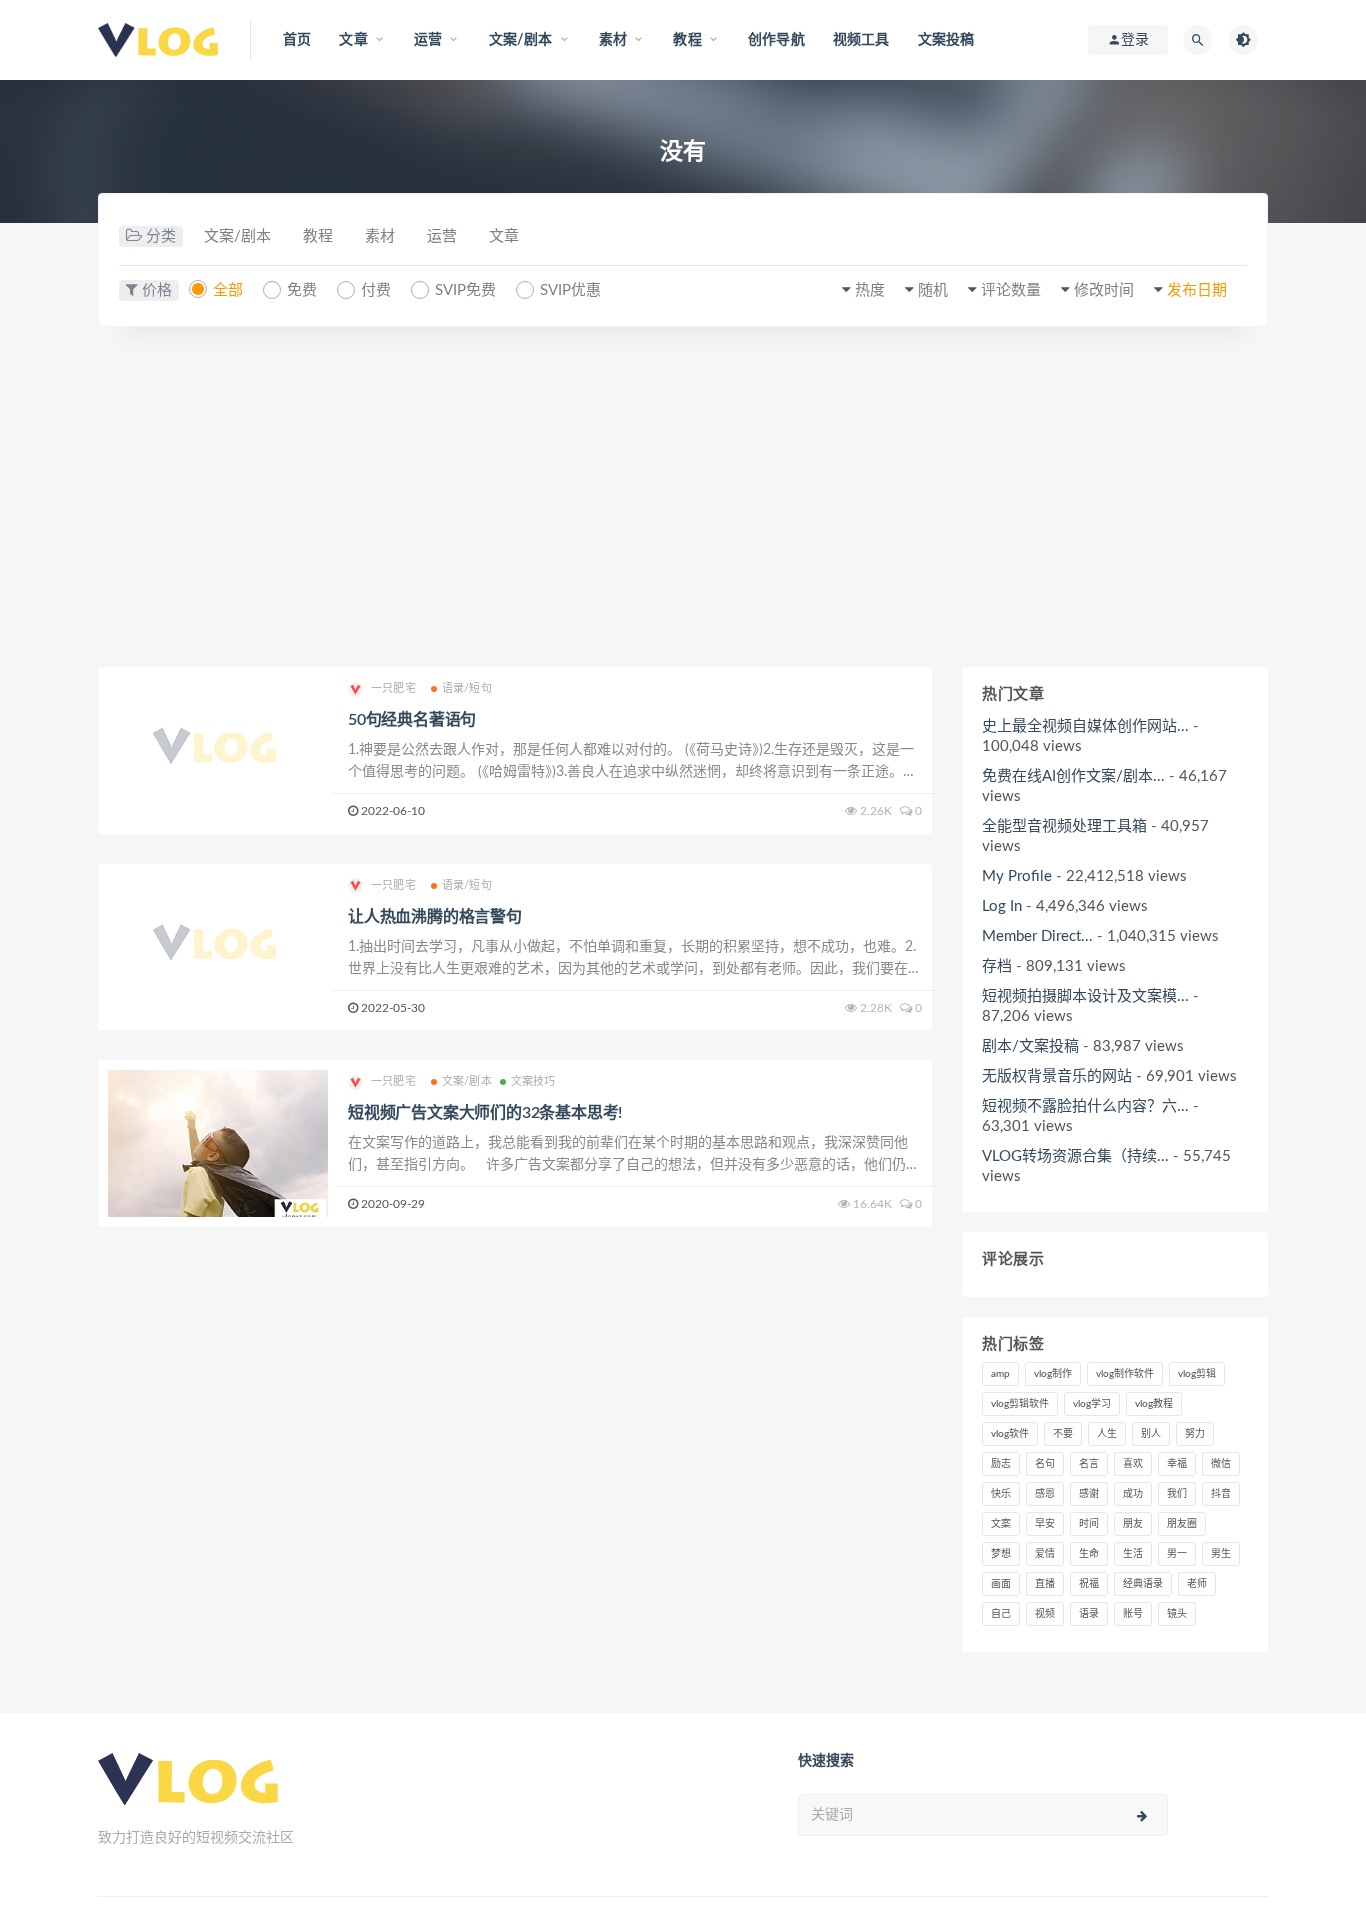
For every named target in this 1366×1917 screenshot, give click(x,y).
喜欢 (1133, 1464)
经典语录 (1143, 1584)
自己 (1001, 1614)
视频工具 (861, 40)
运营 (442, 236)
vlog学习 (1092, 1404)
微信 (1221, 1464)
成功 (1133, 1494)
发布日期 (1197, 290)
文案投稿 (946, 40)
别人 (1151, 1434)
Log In (1002, 906)
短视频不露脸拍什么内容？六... (1085, 1106)
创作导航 (776, 40)
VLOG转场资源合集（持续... (1075, 1156)
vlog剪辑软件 (1020, 1404)
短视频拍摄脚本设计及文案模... (1085, 996)
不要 (1063, 1434)
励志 (1001, 1464)
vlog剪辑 (1197, 1374)
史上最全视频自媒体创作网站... (1085, 726)
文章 (504, 236)
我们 (1177, 1494)
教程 (318, 236)
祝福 (1089, 1584)
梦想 (1001, 1554)
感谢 (1089, 1494)
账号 (1133, 1614)
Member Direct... (1037, 936)
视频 (1045, 1614)
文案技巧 (533, 1081)
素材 (380, 236)
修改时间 (1104, 290)
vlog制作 (1053, 1374)
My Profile (1017, 876)
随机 (933, 290)
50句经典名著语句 (412, 720)
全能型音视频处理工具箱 (1064, 826)
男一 (1177, 1554)
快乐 (1001, 1494)
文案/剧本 (237, 236)
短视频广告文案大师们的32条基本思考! (485, 1113)
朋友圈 (1182, 1524)
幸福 (1177, 1464)
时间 (1089, 1524)
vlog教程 (1154, 1404)
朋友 (1133, 1524)
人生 (1107, 1434)
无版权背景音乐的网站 (1057, 1076)
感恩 (1045, 1494)
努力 (1195, 1434)
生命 (1089, 1554)
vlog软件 (1010, 1434)
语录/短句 (467, 688)
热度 (870, 290)
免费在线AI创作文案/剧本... (1073, 776)
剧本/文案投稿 (1030, 1046)
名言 (1089, 1464)
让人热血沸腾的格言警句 (435, 917)
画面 (1001, 1584)
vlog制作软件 (1125, 1374)
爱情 (1045, 1554)
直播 (1045, 1584)
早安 (1045, 1524)
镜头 (1177, 1614)
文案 (1001, 1524)
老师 (1197, 1584)
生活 (1133, 1554)
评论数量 (1011, 290)
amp (1000, 1374)
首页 (297, 40)
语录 (1089, 1614)
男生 (1221, 1554)
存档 (997, 966)
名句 (1045, 1464)
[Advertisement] (683, 497)
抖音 (1221, 1494)
